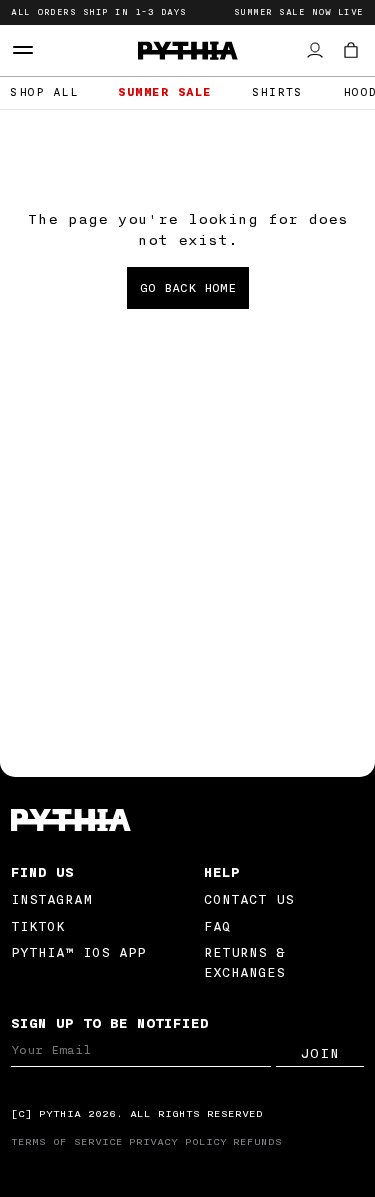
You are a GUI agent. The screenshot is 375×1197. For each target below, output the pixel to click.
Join (320, 1054)
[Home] (187, 820)
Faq (217, 926)
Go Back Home (188, 288)
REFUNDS (257, 1142)
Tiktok (38, 926)
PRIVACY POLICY (178, 1142)
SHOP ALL (44, 92)
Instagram (51, 899)
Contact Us (249, 899)
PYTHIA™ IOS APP (78, 952)
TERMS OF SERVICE (67, 1142)
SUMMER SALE (165, 92)
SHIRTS (277, 92)
